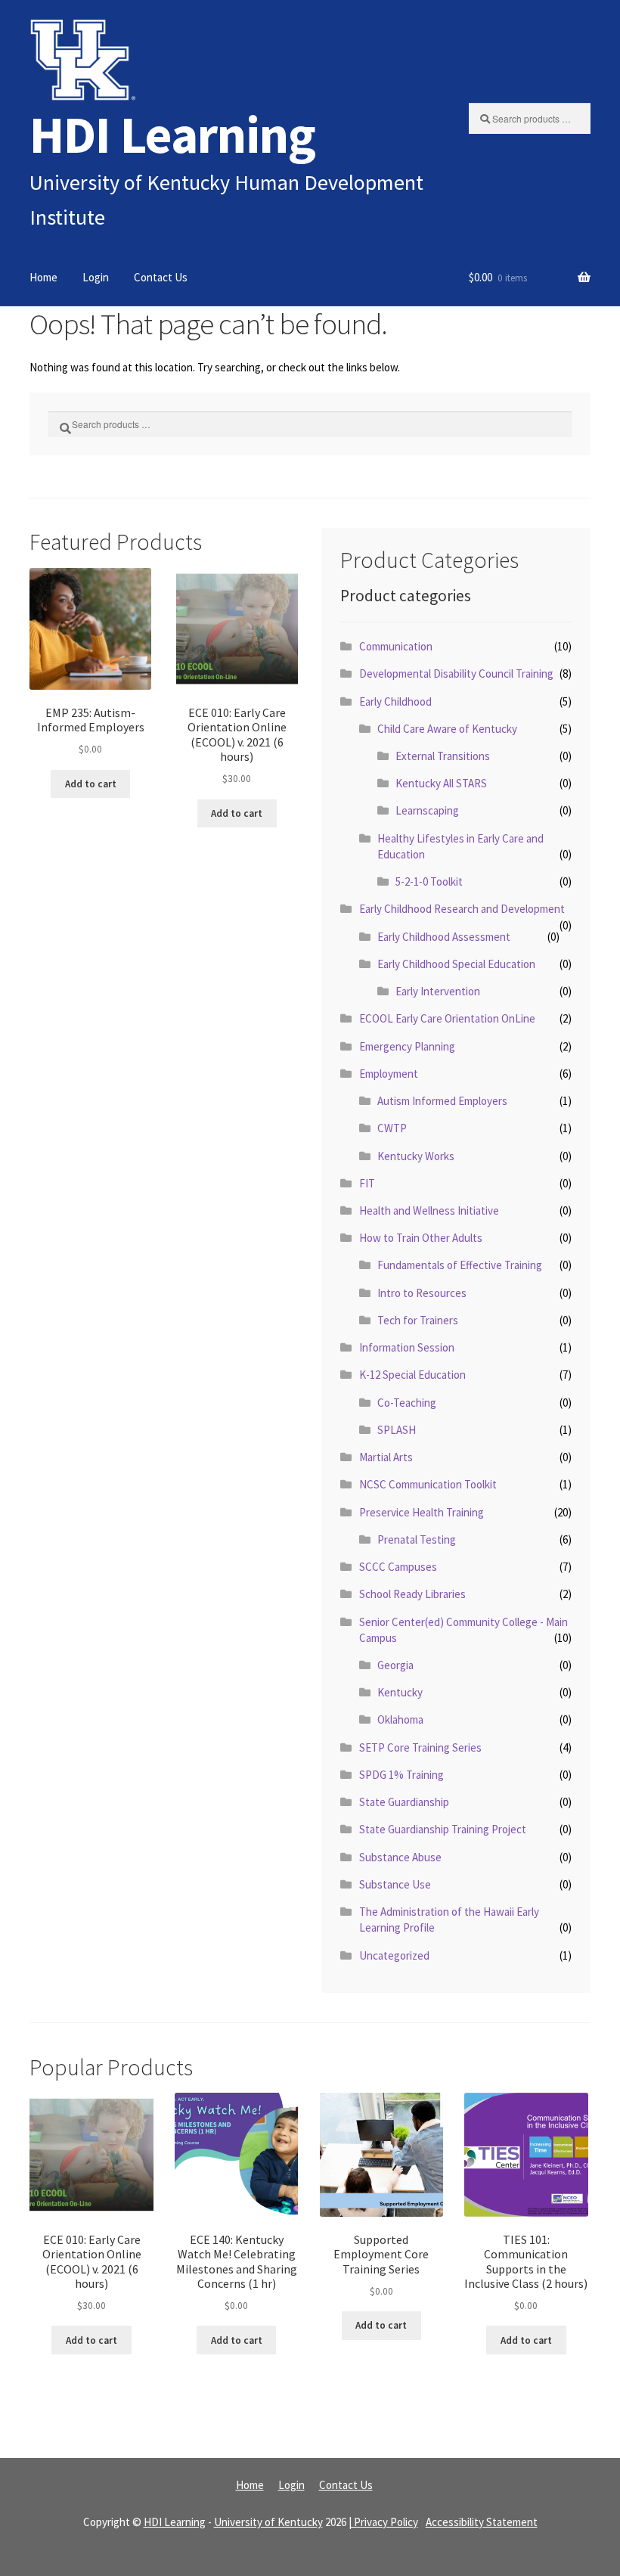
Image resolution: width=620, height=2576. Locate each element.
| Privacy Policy (383, 2522)
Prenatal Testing (417, 1539)
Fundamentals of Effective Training (460, 1265)
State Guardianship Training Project (443, 1829)
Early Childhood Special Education (456, 964)
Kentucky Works (416, 1156)
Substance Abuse (400, 1857)
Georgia (395, 1665)
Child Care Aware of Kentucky (447, 729)
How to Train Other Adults (421, 1238)
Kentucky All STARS (441, 783)
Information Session (407, 1347)
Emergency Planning (407, 1046)
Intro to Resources (422, 1293)
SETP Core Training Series (420, 1747)
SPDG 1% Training (401, 1775)
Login (96, 277)
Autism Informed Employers (442, 1101)
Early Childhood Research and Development (462, 909)
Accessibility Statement (482, 2522)
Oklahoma (400, 1719)
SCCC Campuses (398, 1567)
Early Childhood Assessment (444, 937)
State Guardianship (404, 1802)
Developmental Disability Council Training (456, 673)
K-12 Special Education (412, 1375)
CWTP (392, 1128)
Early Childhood (395, 701)
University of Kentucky (268, 2522)
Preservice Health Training (422, 1512)
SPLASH (397, 1430)
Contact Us (161, 277)
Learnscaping (427, 810)
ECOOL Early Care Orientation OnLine (447, 1018)
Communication (396, 646)
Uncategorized (394, 1955)
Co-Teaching (407, 1403)
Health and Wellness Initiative (429, 1210)
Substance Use (395, 1884)
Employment (389, 1074)
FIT (367, 1183)
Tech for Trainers (418, 1320)
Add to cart (91, 784)
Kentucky (400, 1692)
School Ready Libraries (412, 1594)
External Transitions (443, 756)
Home (43, 277)
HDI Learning (172, 134)
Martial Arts (386, 1457)
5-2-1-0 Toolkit (429, 881)
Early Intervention (438, 991)
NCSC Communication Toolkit (428, 1484)
